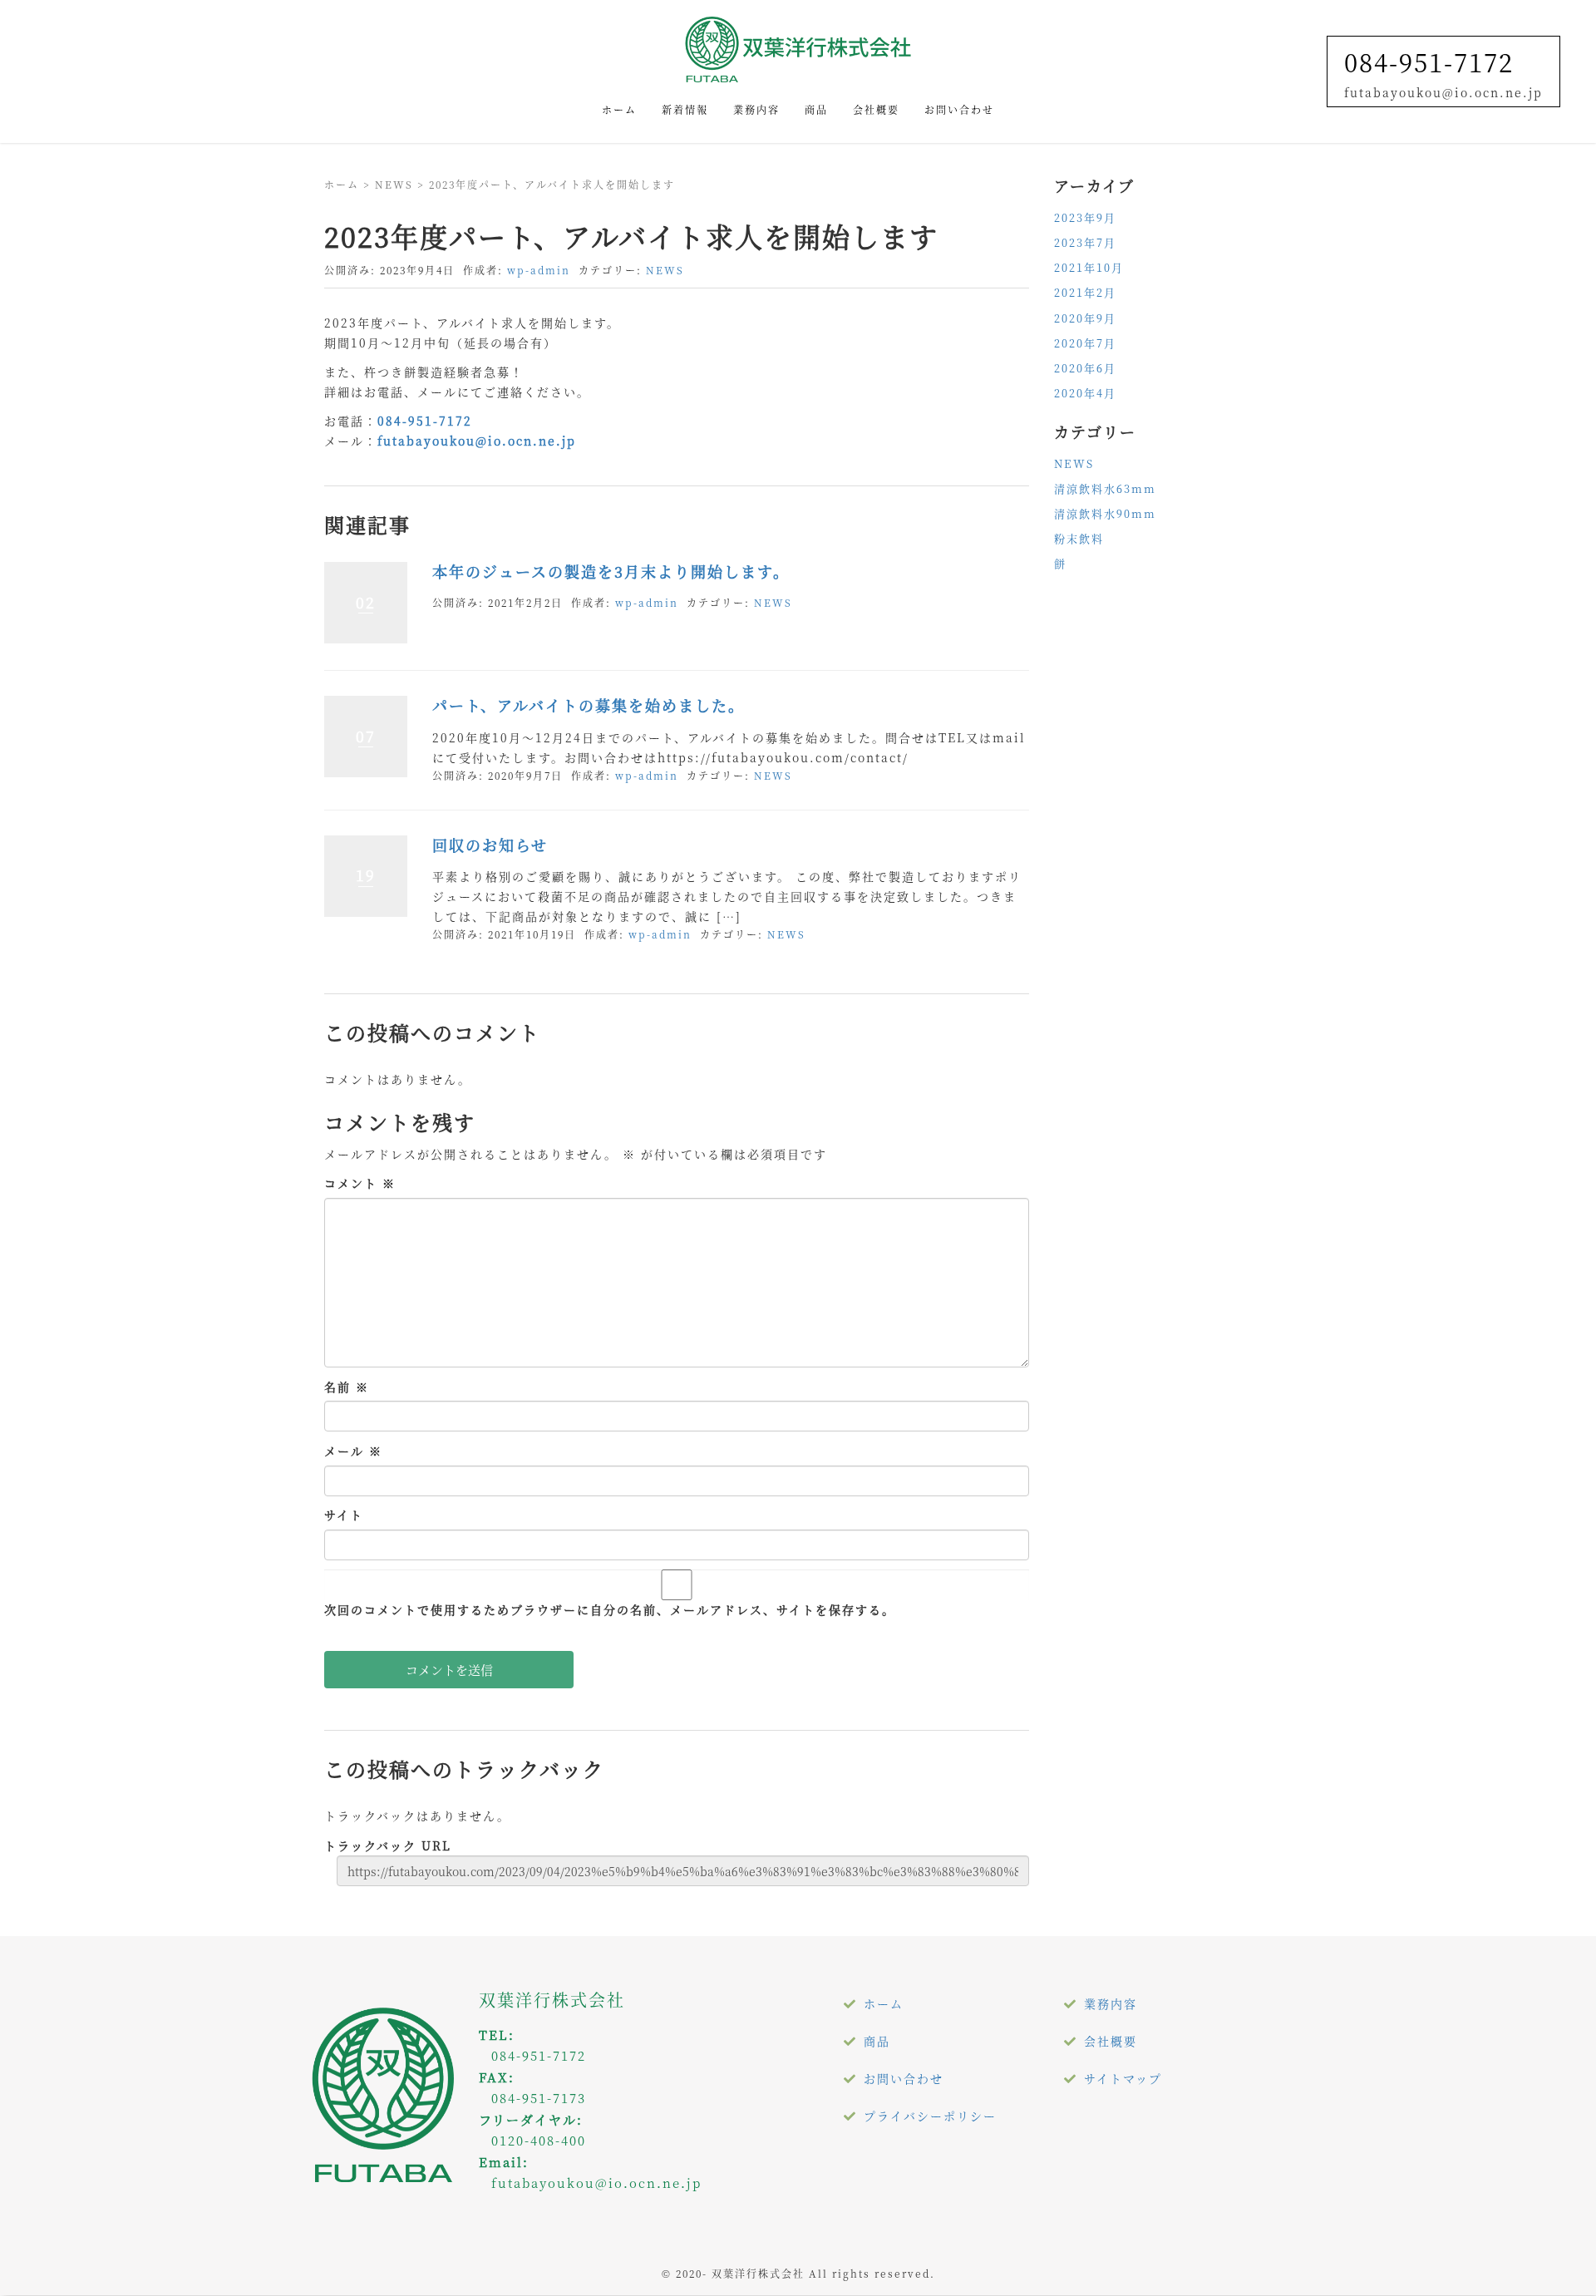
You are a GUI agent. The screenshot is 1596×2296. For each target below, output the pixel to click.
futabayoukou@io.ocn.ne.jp (477, 441)
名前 (347, 1387)
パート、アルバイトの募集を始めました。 (589, 705)
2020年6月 (1085, 368)
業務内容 (756, 109)
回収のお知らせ (490, 845)
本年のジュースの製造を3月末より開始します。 (611, 571)
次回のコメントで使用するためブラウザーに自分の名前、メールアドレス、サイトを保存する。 (610, 1609)
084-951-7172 (1429, 62)
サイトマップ (1123, 2078)
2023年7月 (1085, 242)
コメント (360, 1183)
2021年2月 (1085, 292)
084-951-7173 (539, 2098)
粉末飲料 (1079, 538)
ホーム (619, 109)
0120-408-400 (539, 2140)
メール (353, 1451)
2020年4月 (1085, 393)
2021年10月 (1089, 267)
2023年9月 (1085, 217)
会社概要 (876, 109)
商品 (816, 109)
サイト (344, 1515)
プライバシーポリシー (930, 2116)
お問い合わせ (959, 109)
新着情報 (685, 109)
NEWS (394, 184)
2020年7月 (1085, 343)
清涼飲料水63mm (1105, 488)
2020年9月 (1085, 318)
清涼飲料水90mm (1105, 513)
